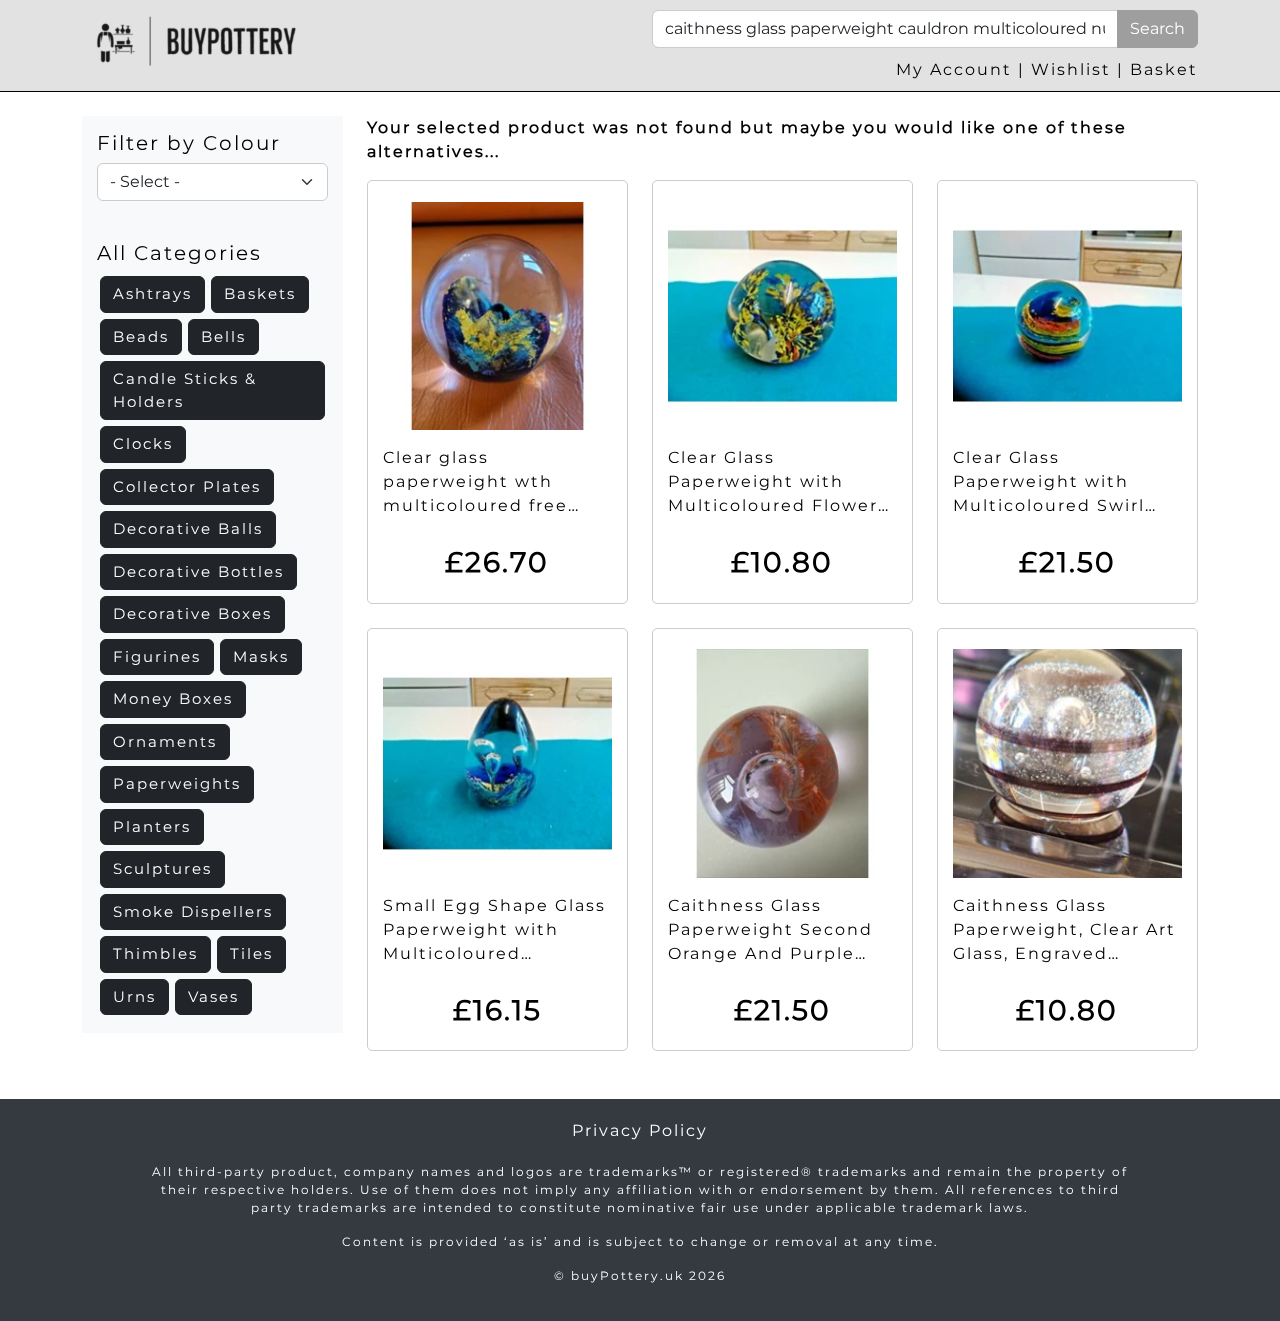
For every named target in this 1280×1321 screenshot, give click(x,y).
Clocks (143, 443)
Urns (134, 996)
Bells (223, 336)
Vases (213, 996)
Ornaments (165, 741)
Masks (261, 656)
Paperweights (177, 783)
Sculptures (162, 868)
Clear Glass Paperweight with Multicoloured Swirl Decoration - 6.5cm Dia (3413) (1065, 505)
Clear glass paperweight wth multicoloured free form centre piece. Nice (475, 505)
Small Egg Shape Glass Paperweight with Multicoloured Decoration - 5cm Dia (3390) (494, 953)
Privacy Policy (640, 1130)
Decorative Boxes (192, 613)
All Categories (179, 253)
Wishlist (1071, 69)
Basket (1164, 69)
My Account (954, 69)
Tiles (251, 953)
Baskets (260, 293)
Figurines (157, 656)
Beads (141, 336)
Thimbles (155, 953)
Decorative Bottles (198, 571)
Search (1157, 28)
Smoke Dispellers (193, 911)
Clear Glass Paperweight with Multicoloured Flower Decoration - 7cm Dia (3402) (773, 505)
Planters (152, 826)
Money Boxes (173, 698)
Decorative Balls (188, 528)
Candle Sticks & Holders (185, 390)
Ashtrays (152, 293)
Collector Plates (187, 486)
